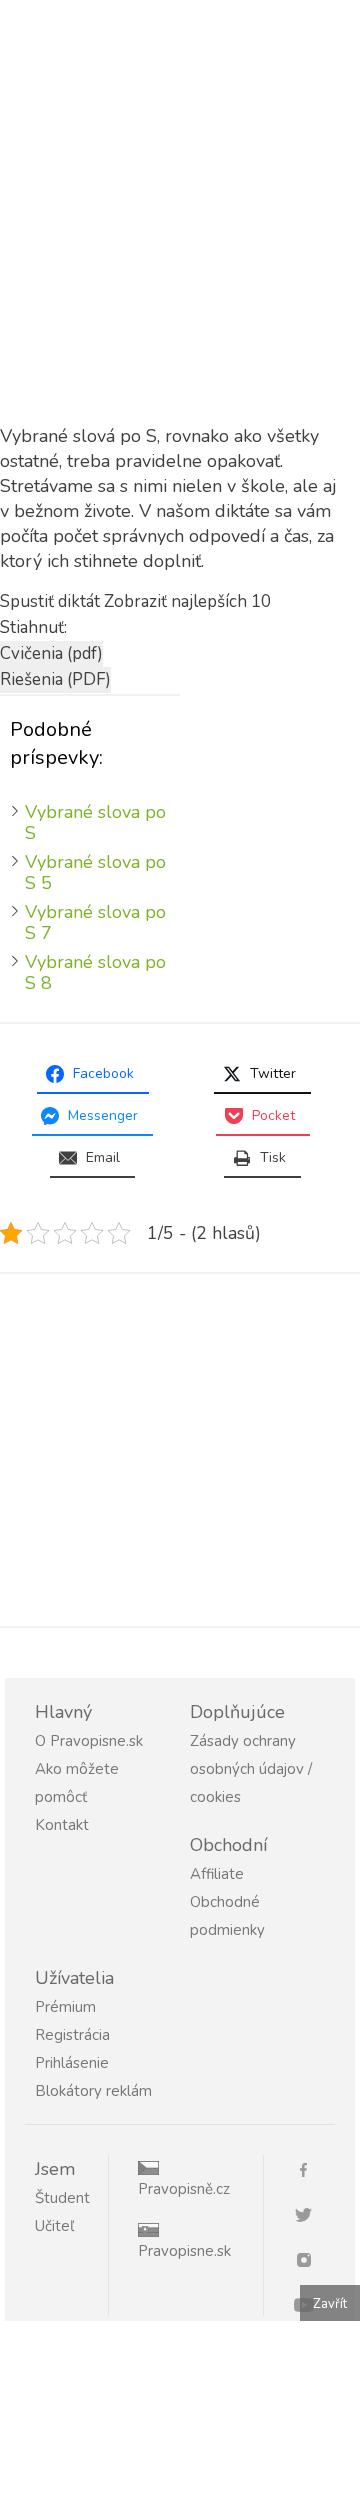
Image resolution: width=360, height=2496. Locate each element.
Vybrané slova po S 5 (95, 872)
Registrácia (72, 2035)
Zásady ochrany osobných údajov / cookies (251, 1769)
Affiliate (217, 1874)
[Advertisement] (180, 236)
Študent (62, 2198)
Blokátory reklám (93, 2091)
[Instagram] (311, 2258)
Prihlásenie (72, 2063)
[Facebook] (311, 2168)
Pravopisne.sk (184, 2251)
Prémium (65, 2007)
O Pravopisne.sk (89, 1741)
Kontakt (62, 1825)
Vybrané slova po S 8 (95, 972)
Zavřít (330, 2304)
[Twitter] (311, 2213)
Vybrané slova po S (95, 822)
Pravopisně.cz (184, 2189)
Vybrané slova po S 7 (95, 922)
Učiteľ (54, 2226)
